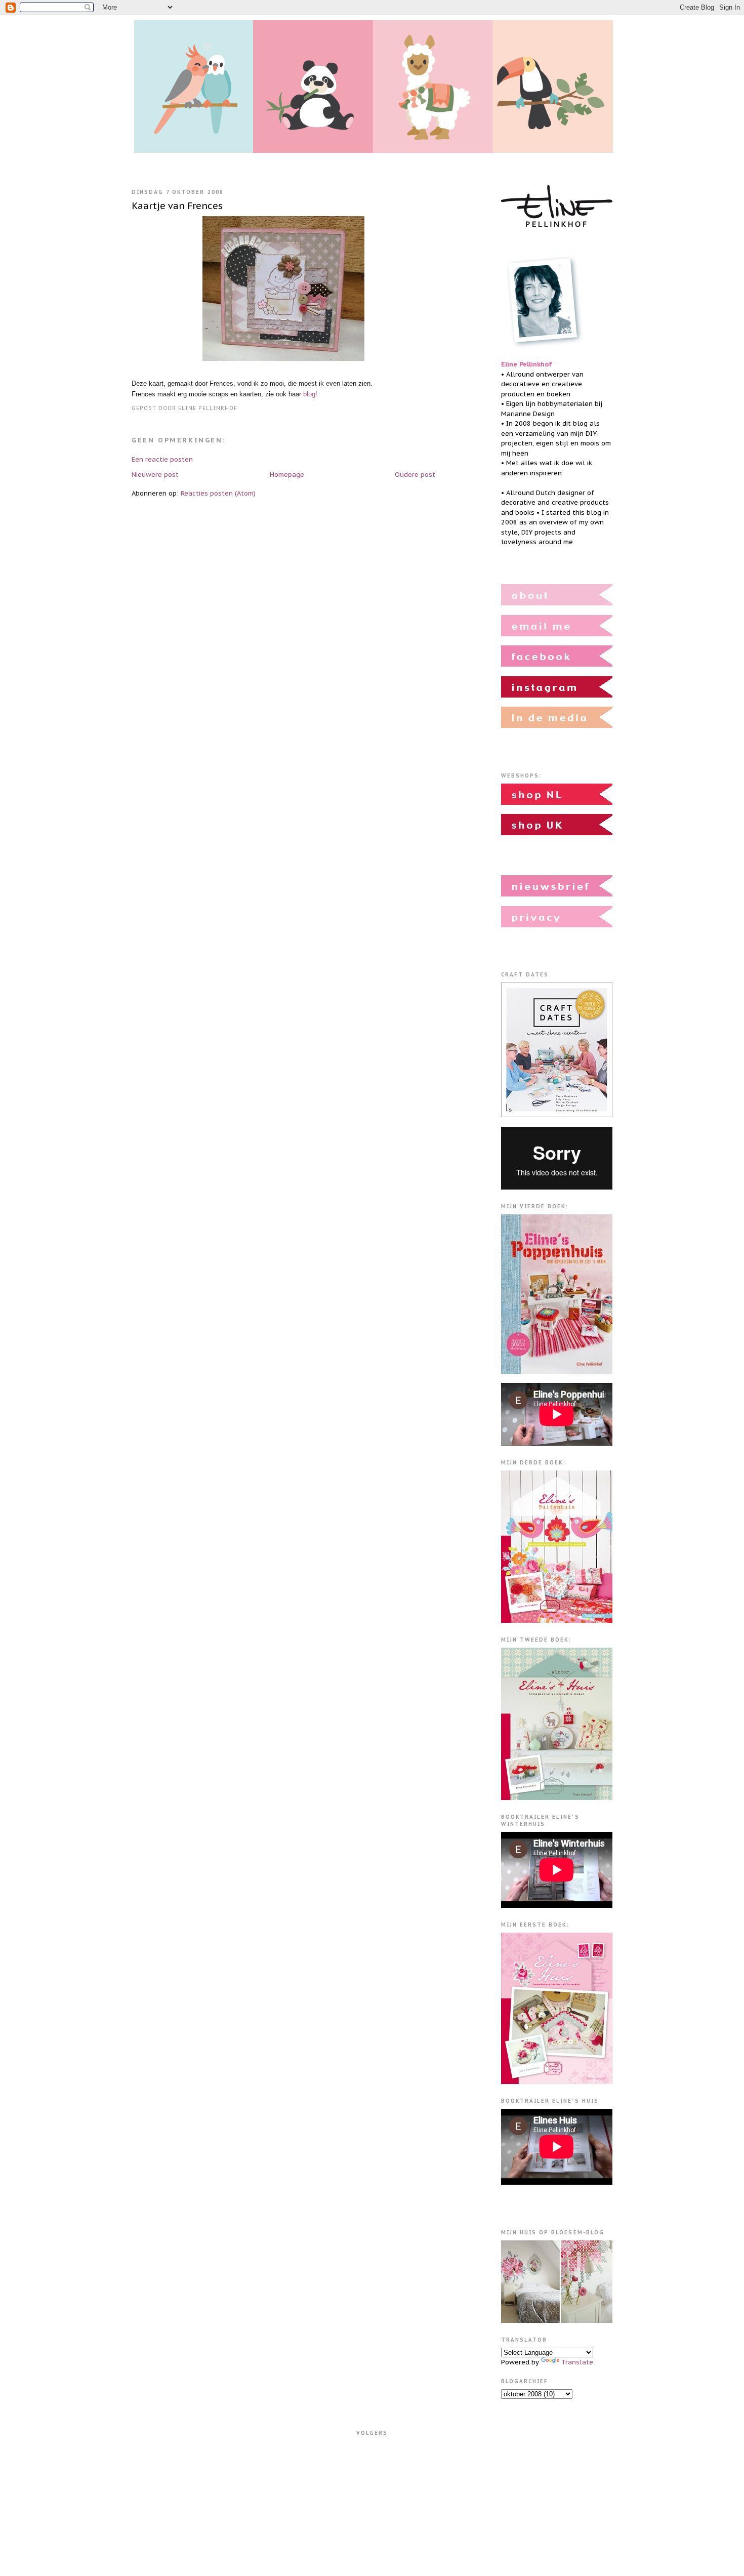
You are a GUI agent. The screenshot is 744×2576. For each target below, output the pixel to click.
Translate (577, 2362)
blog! (310, 394)
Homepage (287, 475)
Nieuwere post (155, 475)
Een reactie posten (162, 459)
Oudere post (415, 475)
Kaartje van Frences (177, 206)
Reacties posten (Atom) (218, 493)
